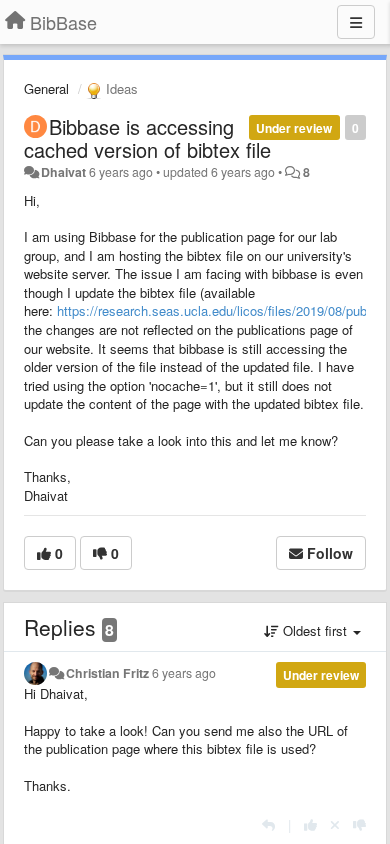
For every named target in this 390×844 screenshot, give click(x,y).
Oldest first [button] (315, 630)
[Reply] (268, 824)
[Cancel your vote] (335, 824)
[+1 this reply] (310, 824)
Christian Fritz (107, 673)
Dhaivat (63, 172)
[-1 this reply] (359, 824)
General (46, 88)
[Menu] (356, 22)
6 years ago (184, 673)
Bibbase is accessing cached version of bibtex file (147, 138)
